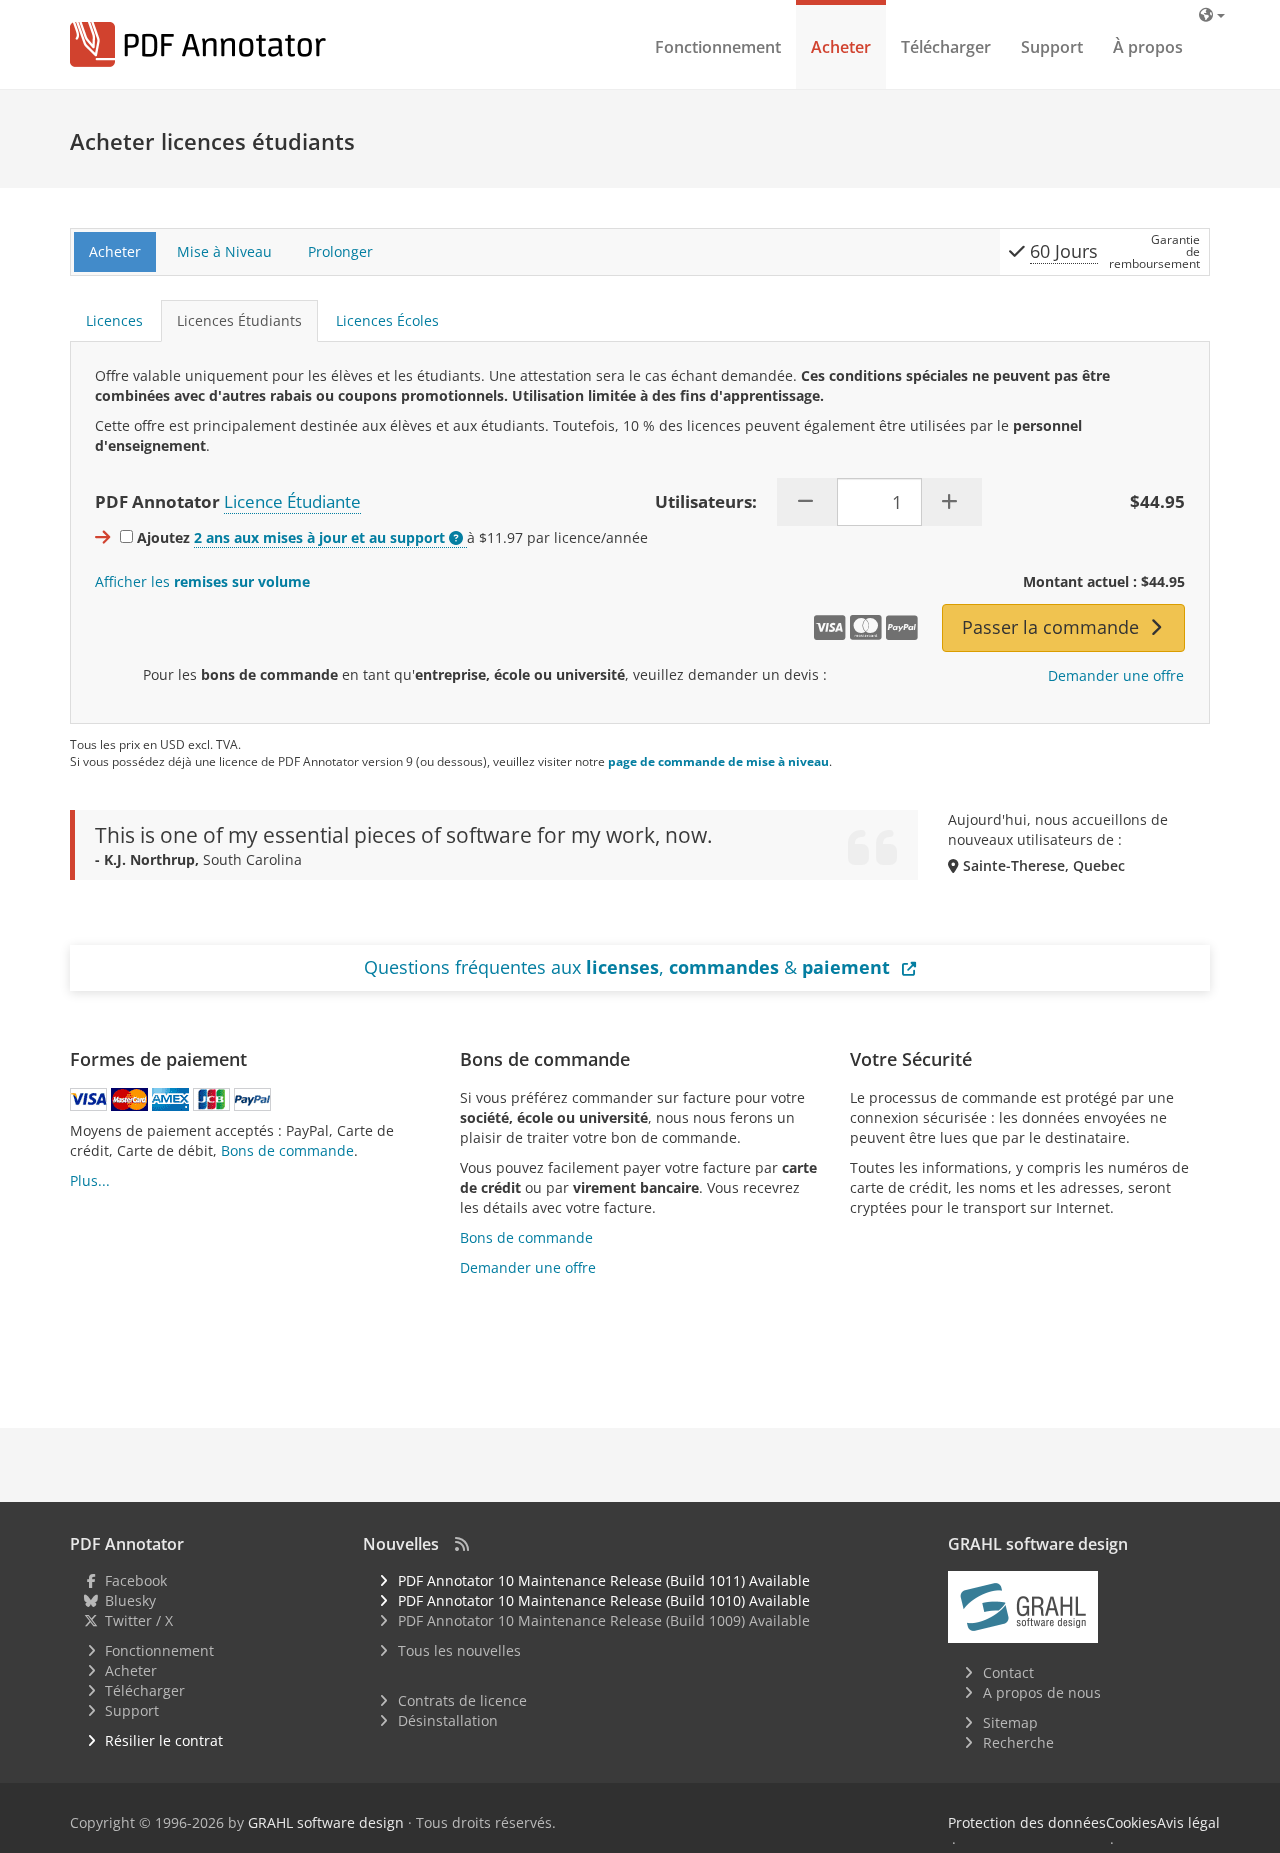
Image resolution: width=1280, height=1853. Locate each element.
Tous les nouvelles (459, 1650)
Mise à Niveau (224, 251)
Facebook (136, 1580)
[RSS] (462, 1544)
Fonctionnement (718, 47)
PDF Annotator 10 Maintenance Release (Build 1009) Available (604, 1620)
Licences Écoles (387, 320)
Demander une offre (1116, 675)
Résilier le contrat (164, 1740)
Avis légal (1188, 1822)
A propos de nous (1042, 1692)
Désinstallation (448, 1720)
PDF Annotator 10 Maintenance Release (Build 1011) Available (604, 1580)
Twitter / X (139, 1620)
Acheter (841, 47)
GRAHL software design (326, 1822)
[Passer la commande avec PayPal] (252, 1099)
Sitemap (1010, 1722)
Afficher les (202, 581)
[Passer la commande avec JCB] (211, 1099)
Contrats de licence (462, 1700)
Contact (1008, 1672)
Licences (114, 320)
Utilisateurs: (706, 501)
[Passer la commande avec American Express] (170, 1099)
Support (1052, 47)
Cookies (1131, 1822)
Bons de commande (287, 1150)
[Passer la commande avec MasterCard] (129, 1099)
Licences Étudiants (239, 320)
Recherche (1018, 1742)
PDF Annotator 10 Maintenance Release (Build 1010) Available (604, 1600)
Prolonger (340, 251)
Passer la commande (1053, 627)
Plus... (90, 1180)
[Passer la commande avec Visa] (88, 1099)
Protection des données (1027, 1822)
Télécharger (946, 47)
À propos (1148, 47)
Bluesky (130, 1600)
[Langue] (1212, 14)
